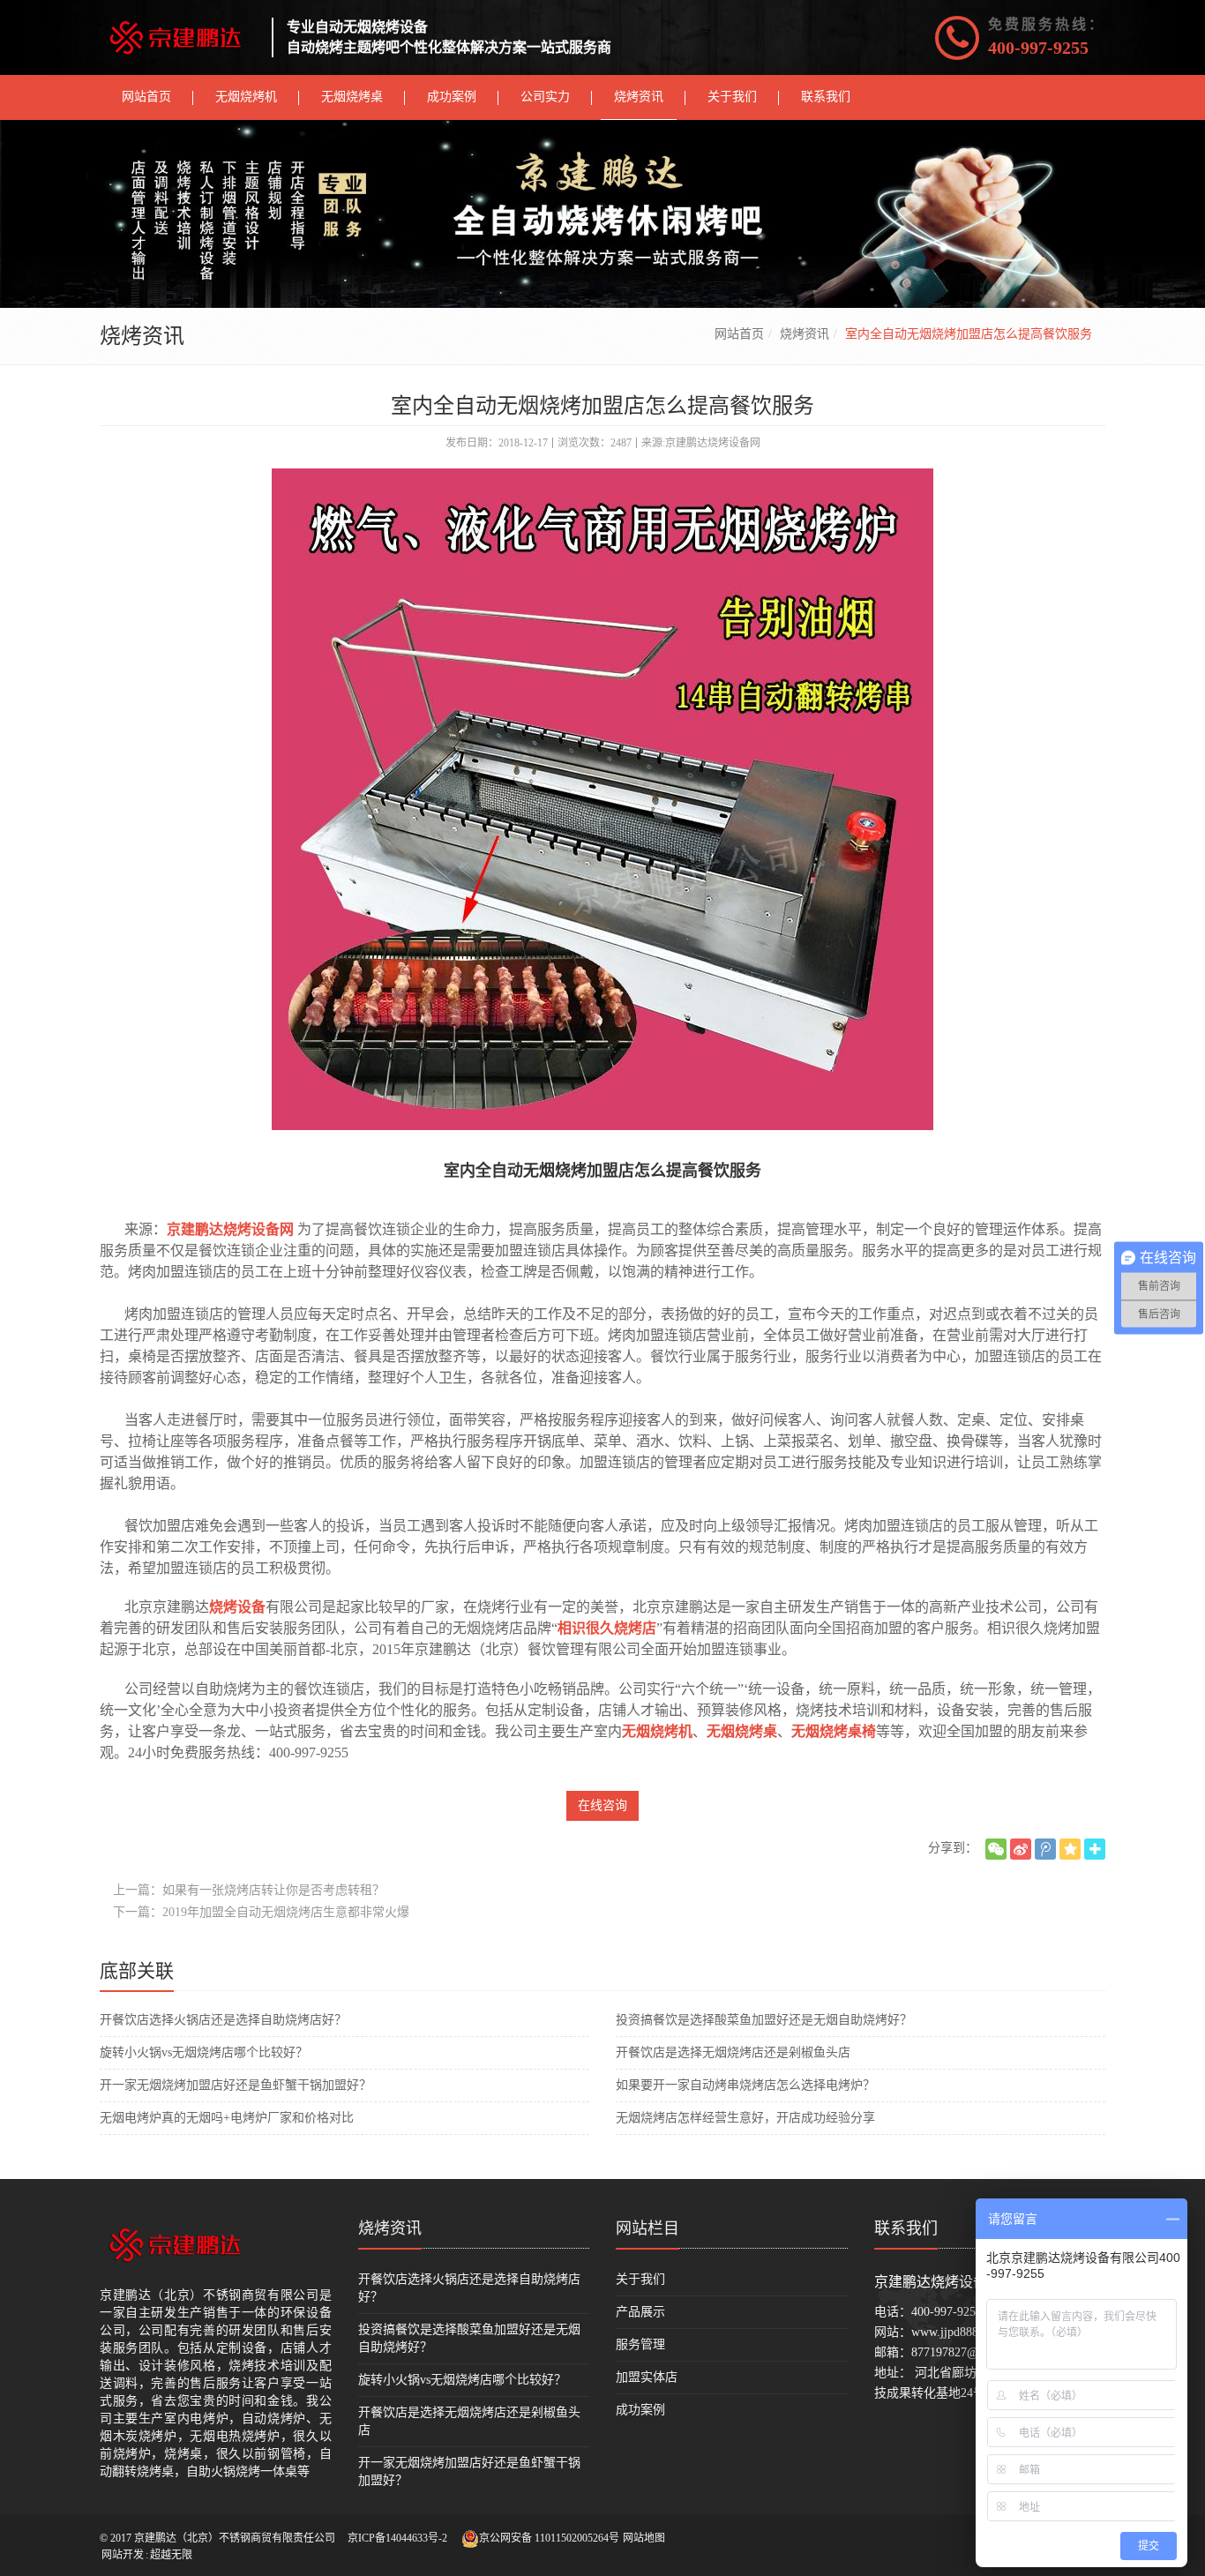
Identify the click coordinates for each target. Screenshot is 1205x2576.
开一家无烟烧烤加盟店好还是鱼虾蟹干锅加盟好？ (236, 2085)
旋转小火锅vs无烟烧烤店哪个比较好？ (204, 2052)
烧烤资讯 (805, 334)
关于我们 (640, 2279)
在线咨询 (602, 1805)
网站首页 (739, 334)
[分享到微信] (996, 1849)
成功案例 (640, 2410)
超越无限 (171, 2555)
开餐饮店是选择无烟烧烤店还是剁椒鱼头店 (733, 2052)
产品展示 (640, 2312)
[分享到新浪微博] (1021, 1849)
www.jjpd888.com (957, 2332)
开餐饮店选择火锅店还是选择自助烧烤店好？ (223, 2020)
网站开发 (123, 2555)
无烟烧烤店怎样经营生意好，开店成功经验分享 (745, 2118)
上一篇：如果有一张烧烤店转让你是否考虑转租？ (249, 1890)
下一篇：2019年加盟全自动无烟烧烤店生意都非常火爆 (261, 1912)
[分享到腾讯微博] (1045, 1849)
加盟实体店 (647, 2377)
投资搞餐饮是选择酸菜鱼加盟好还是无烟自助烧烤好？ (764, 2020)
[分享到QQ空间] (1070, 1849)
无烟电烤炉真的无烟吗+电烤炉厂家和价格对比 (227, 2118)
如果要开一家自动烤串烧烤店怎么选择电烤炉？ (745, 2085)
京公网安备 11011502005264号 (549, 2538)
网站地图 (644, 2538)
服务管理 (640, 2344)
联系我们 (906, 2228)
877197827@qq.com (963, 2352)
